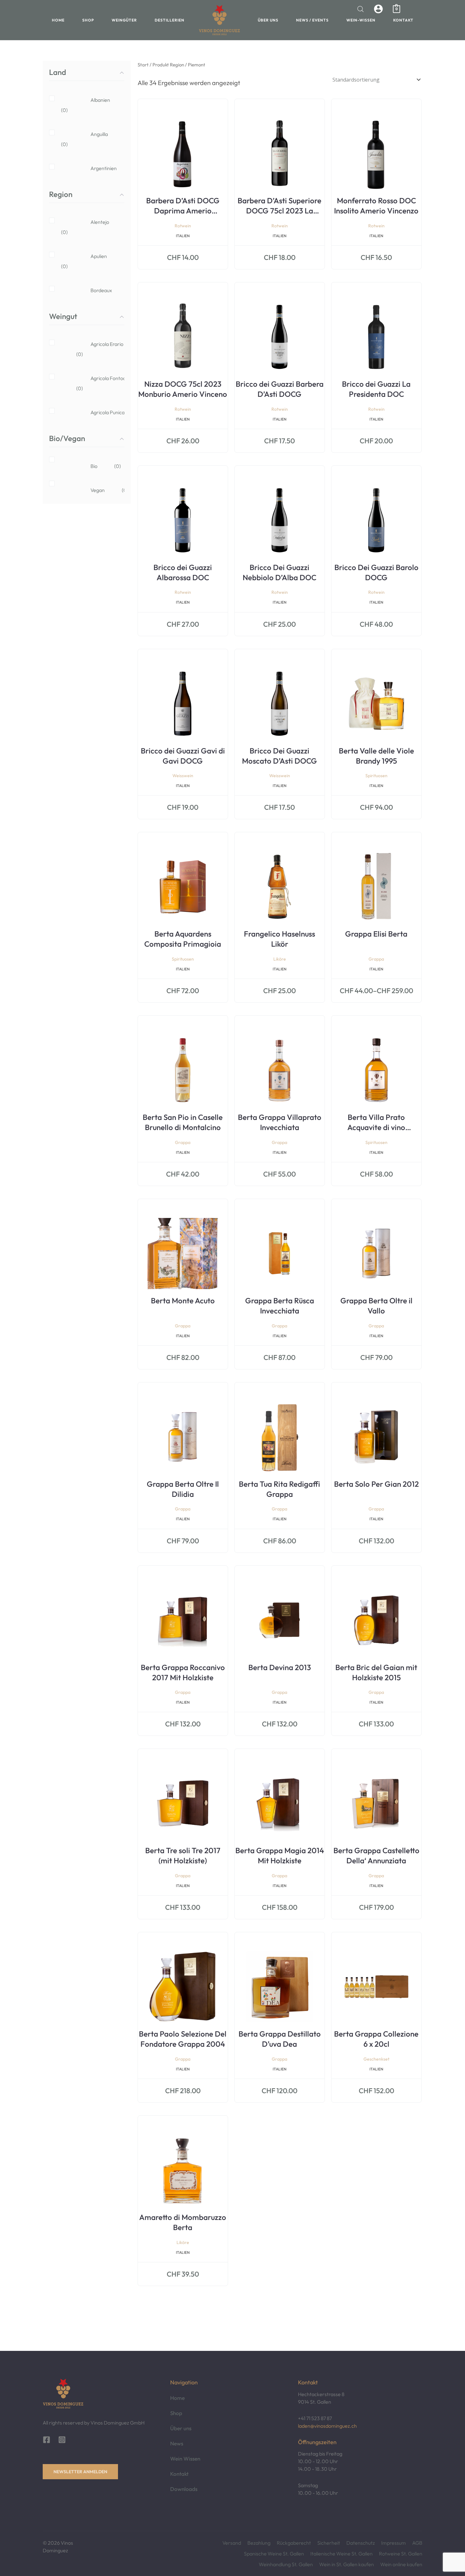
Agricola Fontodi (94, 383)
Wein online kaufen (401, 2564)
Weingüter (124, 20)
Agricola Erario (94, 349)
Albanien (94, 105)
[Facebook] (46, 2440)
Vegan (94, 490)
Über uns (268, 20)
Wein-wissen (361, 20)
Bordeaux (94, 295)
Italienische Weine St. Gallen (341, 2554)
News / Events (312, 20)
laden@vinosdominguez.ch (327, 2426)
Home (58, 20)
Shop (88, 20)
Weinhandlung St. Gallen (286, 2564)
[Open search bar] (361, 9)
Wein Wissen (185, 2459)
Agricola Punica (94, 417)
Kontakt (403, 20)
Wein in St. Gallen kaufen (347, 2564)
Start (143, 65)
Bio (90, 466)
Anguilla (94, 139)
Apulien (94, 261)
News (177, 2443)
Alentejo (94, 227)
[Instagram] (62, 2440)
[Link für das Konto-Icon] (378, 9)
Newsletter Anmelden (80, 2472)
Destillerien (170, 20)
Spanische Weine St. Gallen (274, 2554)
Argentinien (94, 173)
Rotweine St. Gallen (401, 2554)
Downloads (184, 2489)
